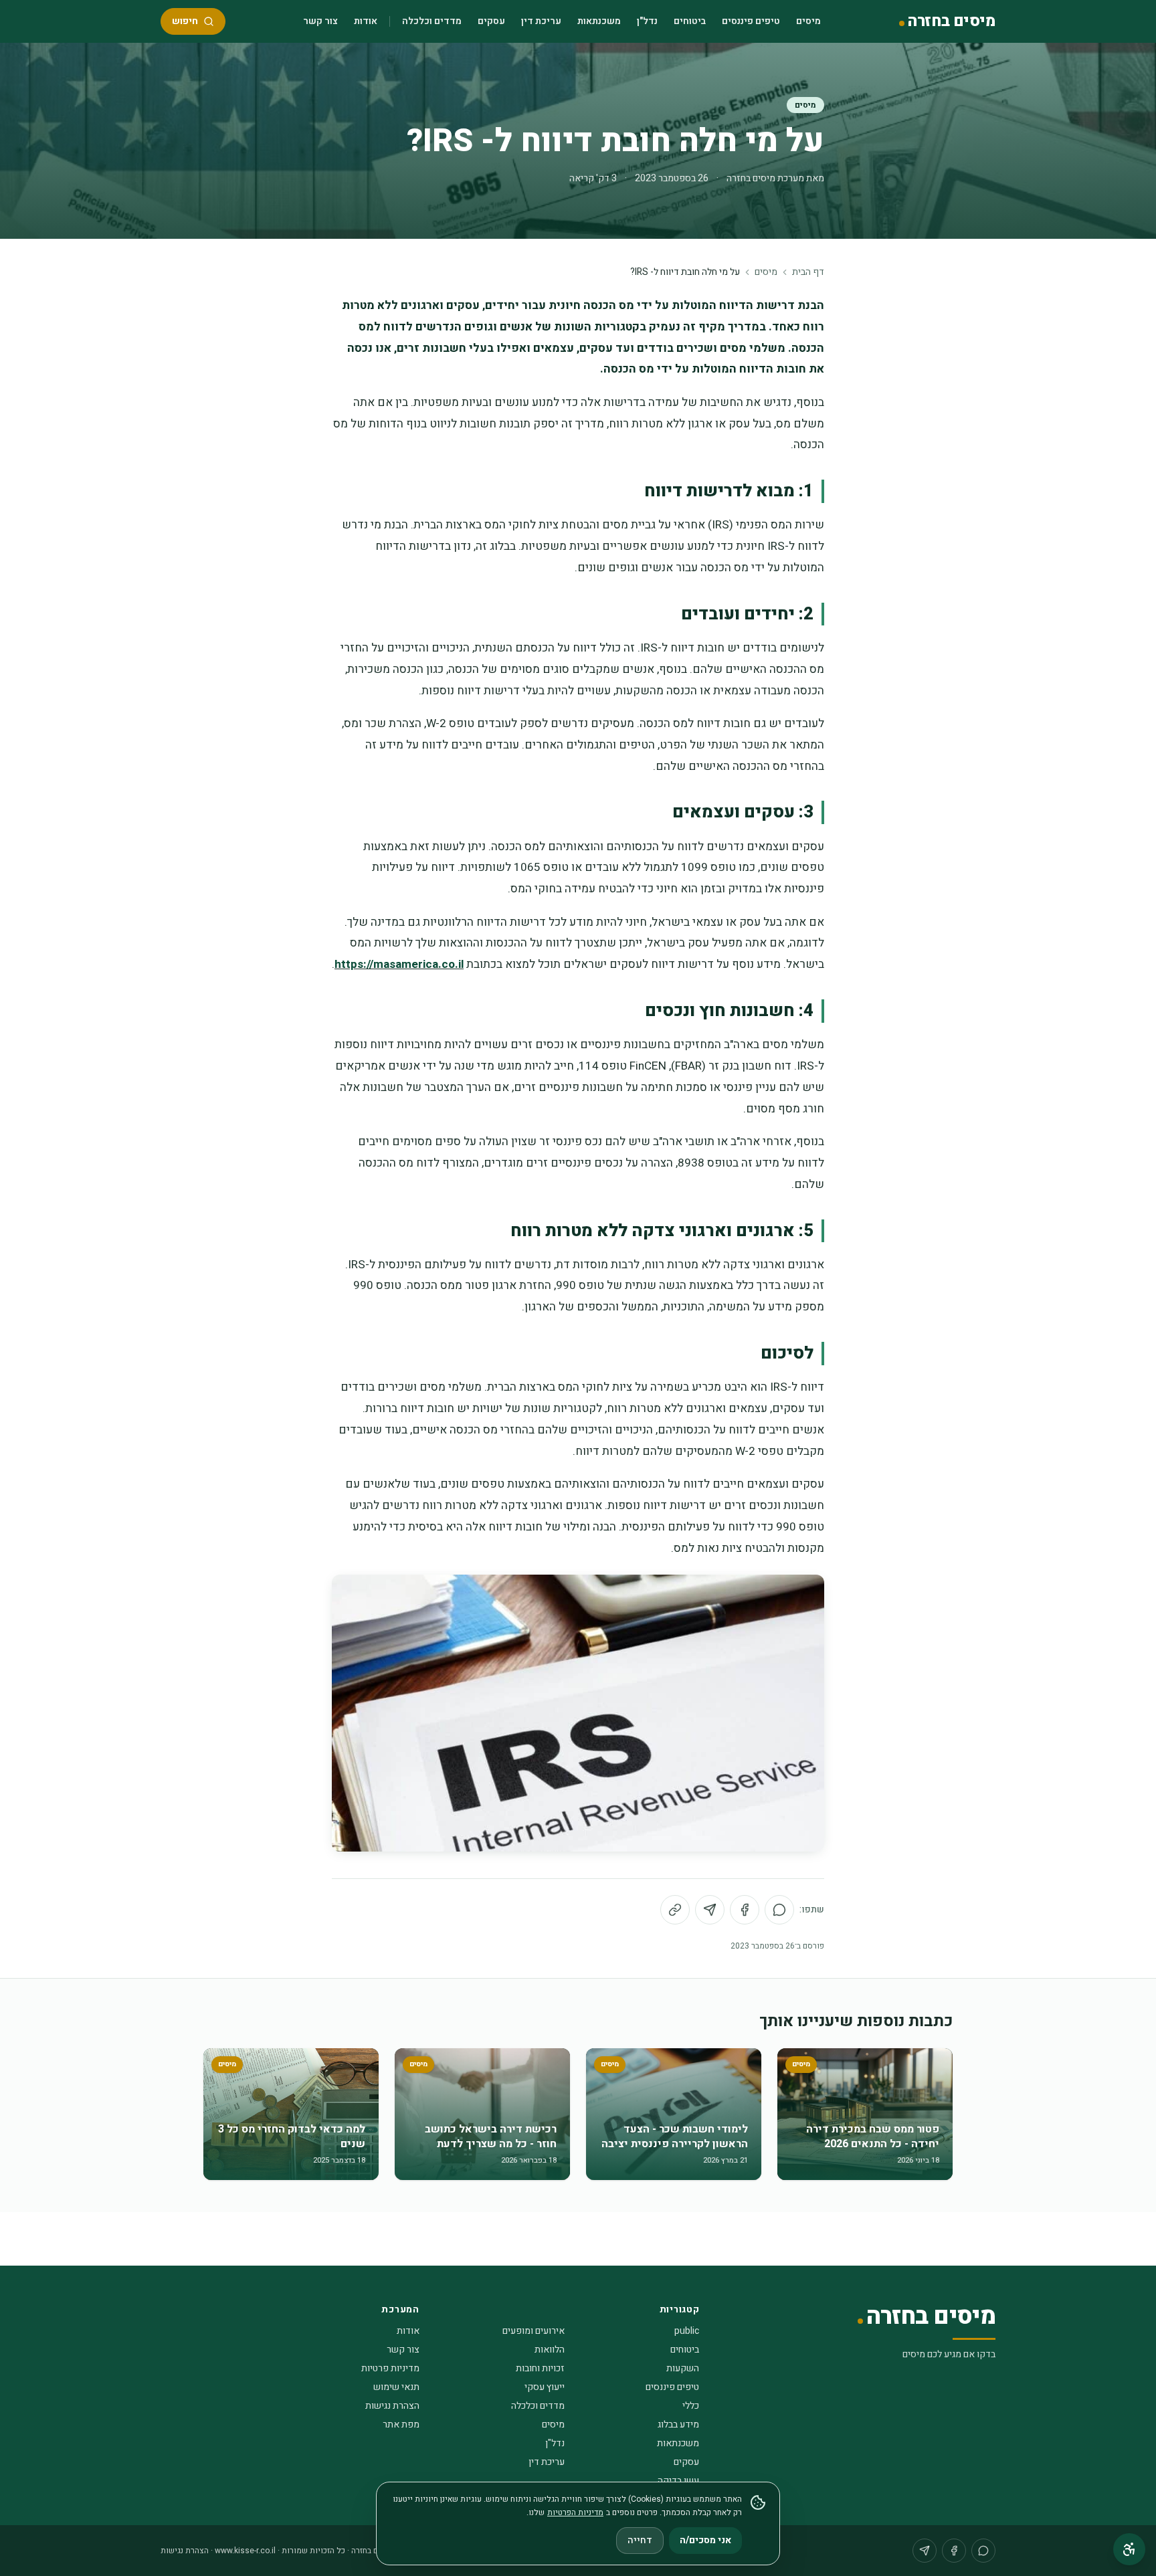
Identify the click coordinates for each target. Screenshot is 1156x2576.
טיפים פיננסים (751, 21)
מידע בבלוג (678, 2424)
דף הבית (808, 272)
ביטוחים (690, 21)
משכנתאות (599, 21)
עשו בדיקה (678, 2481)
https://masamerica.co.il (399, 964)
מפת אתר (401, 2424)
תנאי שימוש (396, 2387)
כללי (691, 2406)
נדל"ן (647, 21)
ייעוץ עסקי (545, 2387)
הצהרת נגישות (392, 2406)
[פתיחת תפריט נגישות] (1129, 2549)
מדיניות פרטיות (390, 2368)
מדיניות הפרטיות (575, 2512)
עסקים (491, 21)
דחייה (640, 2540)
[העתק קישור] (675, 1910)
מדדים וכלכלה (432, 21)
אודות (366, 21)
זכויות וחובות (540, 2368)
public (687, 2331)
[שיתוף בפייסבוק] (745, 1910)
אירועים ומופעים (534, 2331)
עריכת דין (541, 21)
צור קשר (320, 21)
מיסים (808, 21)
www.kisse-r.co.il (245, 2551)
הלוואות (550, 2350)
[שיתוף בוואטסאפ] (779, 1910)
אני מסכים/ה (705, 2540)
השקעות (683, 2368)
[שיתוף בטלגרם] (710, 1910)
